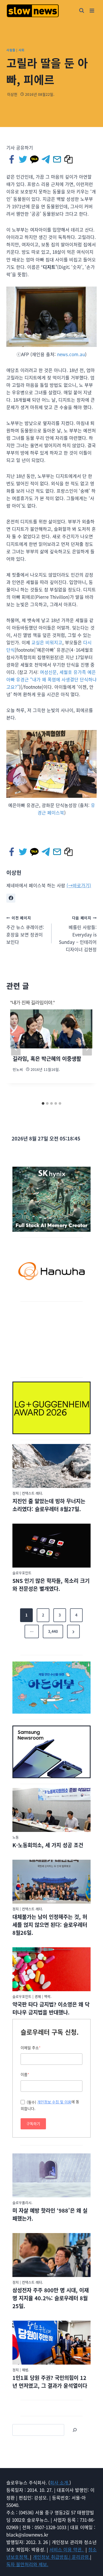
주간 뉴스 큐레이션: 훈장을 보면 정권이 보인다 (25, 930)
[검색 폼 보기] (82, 11)
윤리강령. (81, 2557)
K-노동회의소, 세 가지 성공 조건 (48, 1845)
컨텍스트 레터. (32, 1493)
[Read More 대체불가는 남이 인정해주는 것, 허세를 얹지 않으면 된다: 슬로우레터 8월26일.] (51, 1882)
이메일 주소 (31, 2048)
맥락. (48, 1996)
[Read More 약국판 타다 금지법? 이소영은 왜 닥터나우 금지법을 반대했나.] (51, 1969)
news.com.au (71, 354)
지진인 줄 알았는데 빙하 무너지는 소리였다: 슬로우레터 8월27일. (49, 1505)
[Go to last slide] (16, 1048)
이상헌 (12, 94)
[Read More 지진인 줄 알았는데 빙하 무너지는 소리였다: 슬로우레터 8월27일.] (51, 1466)
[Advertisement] (51, 1339)
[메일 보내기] (57, 159)
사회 (22, 50)
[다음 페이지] (87, 1048)
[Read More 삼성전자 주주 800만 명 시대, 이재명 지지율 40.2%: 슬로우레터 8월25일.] (51, 2255)
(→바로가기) (79, 885)
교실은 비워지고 (47, 642)
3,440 (53, 1631)
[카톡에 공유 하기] (35, 159)
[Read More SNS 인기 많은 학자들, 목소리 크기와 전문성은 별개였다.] (51, 1546)
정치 (16, 1493)
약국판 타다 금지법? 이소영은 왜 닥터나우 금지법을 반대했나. (51, 2008)
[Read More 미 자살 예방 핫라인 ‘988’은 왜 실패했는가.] (51, 2175)
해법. (26, 2370)
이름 (25, 2074)
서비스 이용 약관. (67, 2549)
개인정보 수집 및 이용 (54, 2102)
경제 (38, 1996)
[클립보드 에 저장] (69, 159)
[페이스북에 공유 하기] (12, 159)
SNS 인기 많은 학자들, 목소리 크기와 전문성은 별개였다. (51, 1585)
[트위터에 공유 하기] (23, 159)
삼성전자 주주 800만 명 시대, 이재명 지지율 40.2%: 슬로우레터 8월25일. (51, 2298)
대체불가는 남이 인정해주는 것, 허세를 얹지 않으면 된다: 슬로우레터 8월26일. (50, 1925)
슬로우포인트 (22, 1573)
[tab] (43, 1103)
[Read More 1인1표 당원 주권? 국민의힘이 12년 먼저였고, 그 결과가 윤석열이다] (51, 2343)
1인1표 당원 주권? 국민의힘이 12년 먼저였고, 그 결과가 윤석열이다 (50, 2382)
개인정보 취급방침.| (52, 2557)
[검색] (75, 2430)
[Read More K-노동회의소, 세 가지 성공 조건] (51, 1810)
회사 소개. (60, 2482)
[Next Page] (73, 1632)
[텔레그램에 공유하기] (46, 159)
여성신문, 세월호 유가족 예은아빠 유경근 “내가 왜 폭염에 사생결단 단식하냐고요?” (51, 679)
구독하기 (33, 2124)
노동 (16, 1837)
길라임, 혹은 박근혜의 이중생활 (47, 1059)
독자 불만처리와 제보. (27, 2564)
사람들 (11, 50)
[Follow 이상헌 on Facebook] (11, 898)
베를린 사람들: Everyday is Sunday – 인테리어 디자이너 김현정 (78, 934)
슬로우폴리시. (22, 2202)
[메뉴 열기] (92, 10)
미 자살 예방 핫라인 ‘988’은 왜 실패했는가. (50, 2214)
